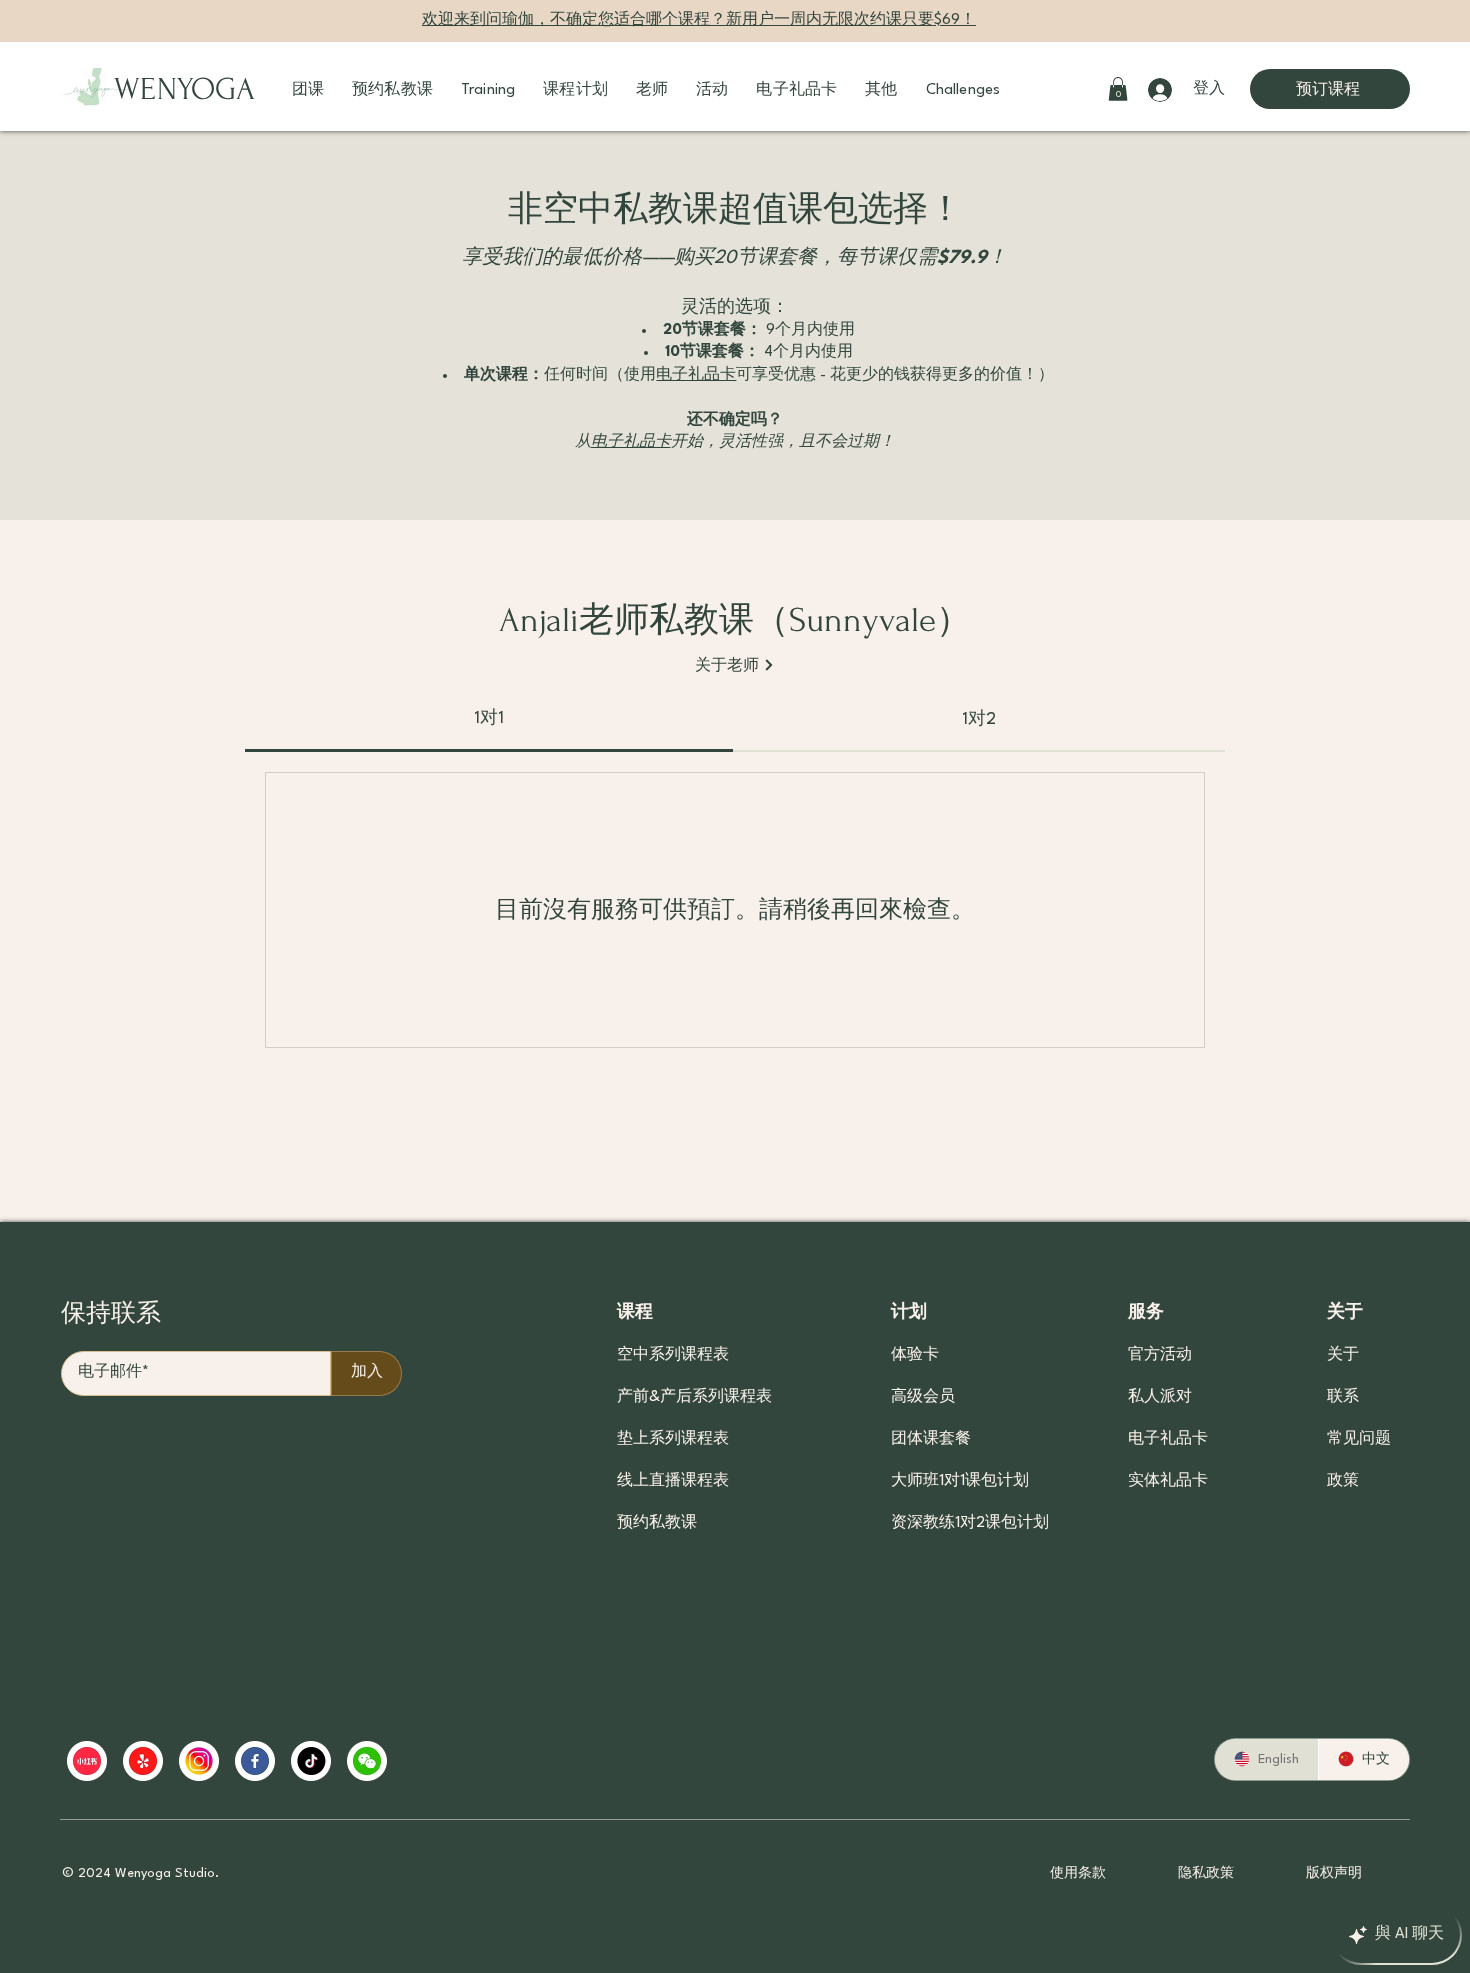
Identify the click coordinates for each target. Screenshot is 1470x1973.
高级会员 (923, 1397)
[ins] (199, 1761)
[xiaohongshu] (87, 1761)
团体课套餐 (931, 1439)
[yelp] (143, 1761)
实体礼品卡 (1168, 1481)
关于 (1343, 1355)
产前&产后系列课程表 (694, 1397)
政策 (1343, 1481)
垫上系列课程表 (673, 1439)
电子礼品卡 (1168, 1439)
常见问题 (1359, 1439)
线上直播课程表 (673, 1481)
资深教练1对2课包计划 (966, 1523)
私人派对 (1160, 1397)
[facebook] (255, 1761)
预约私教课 (657, 1523)
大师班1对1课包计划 (960, 1481)
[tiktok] (311, 1761)
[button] (308, 90)
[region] (452, 1761)
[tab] (489, 718)
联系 (1343, 1397)
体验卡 (915, 1355)
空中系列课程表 (673, 1355)
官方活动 (1160, 1355)
